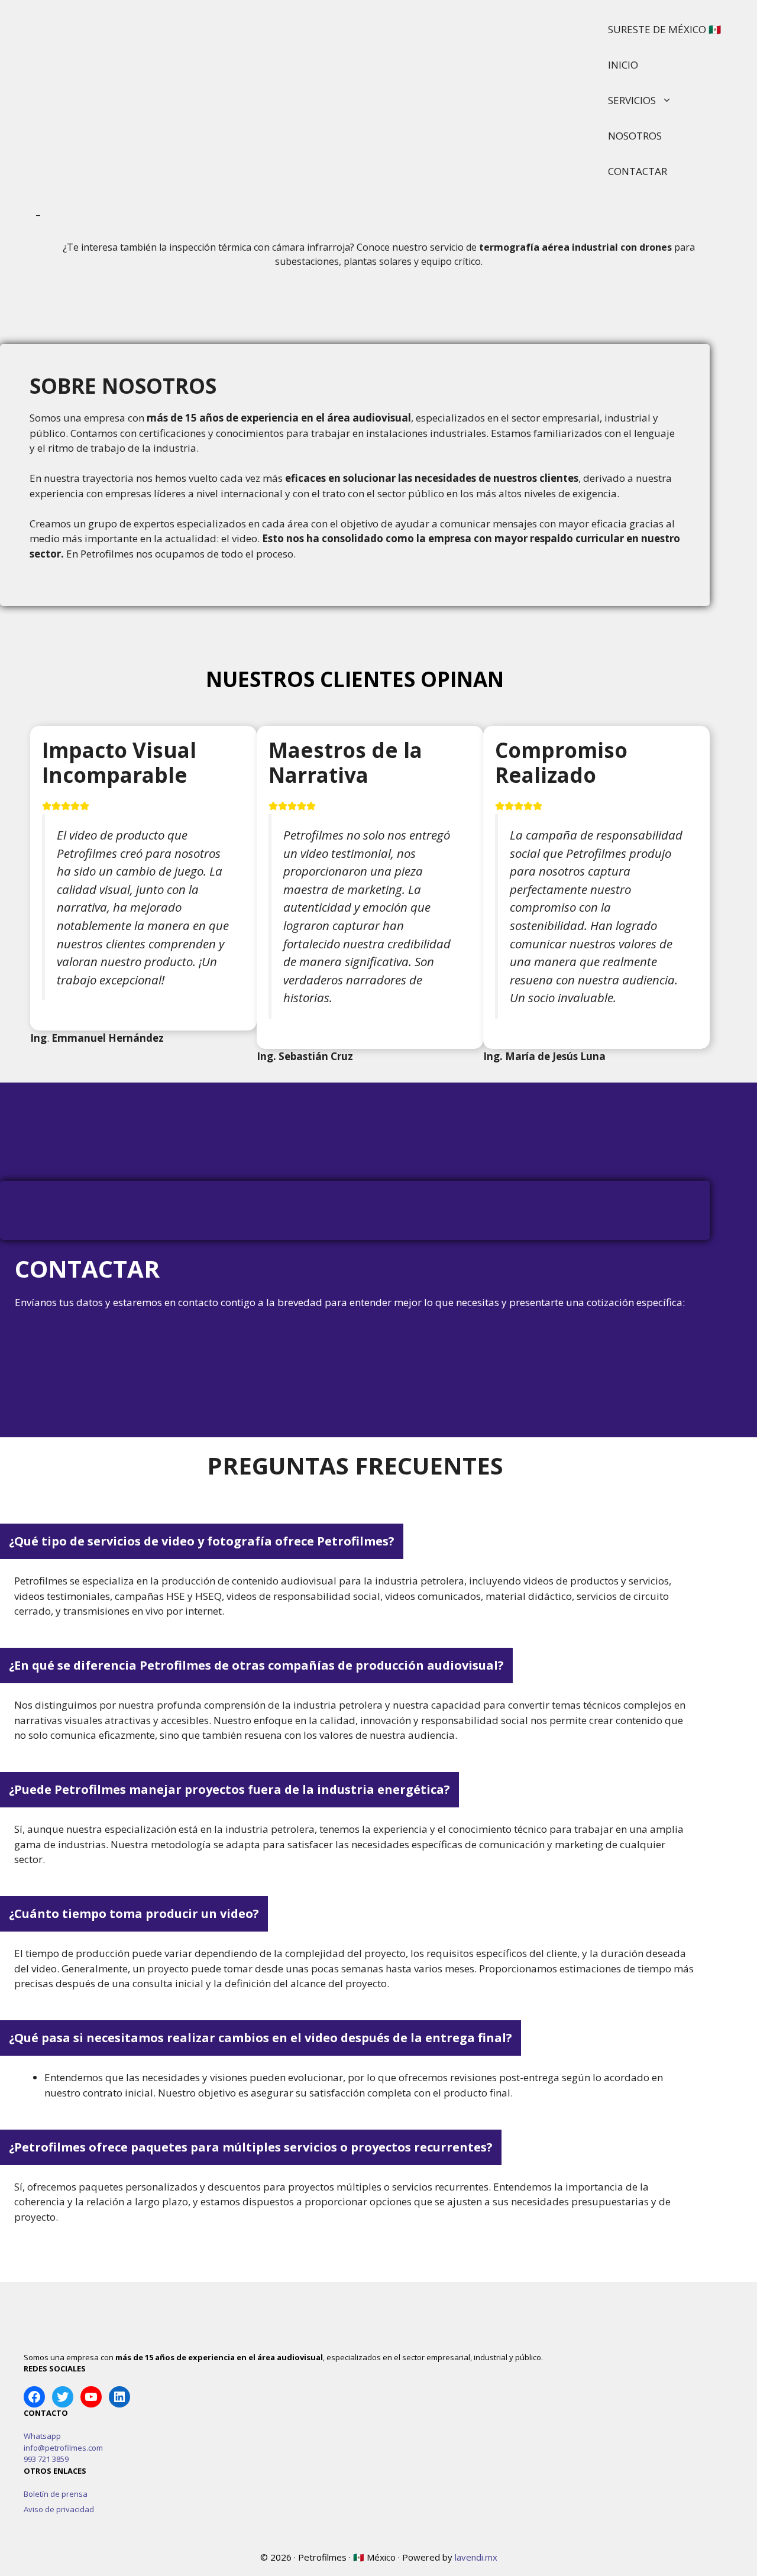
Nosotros (635, 136)
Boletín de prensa (56, 2494)
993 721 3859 (46, 2459)
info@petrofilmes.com (63, 2448)
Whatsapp (42, 2436)
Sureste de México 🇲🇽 (664, 29)
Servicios (632, 100)
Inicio (623, 65)
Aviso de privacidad (59, 2509)
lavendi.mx (476, 2557)
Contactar (638, 171)
